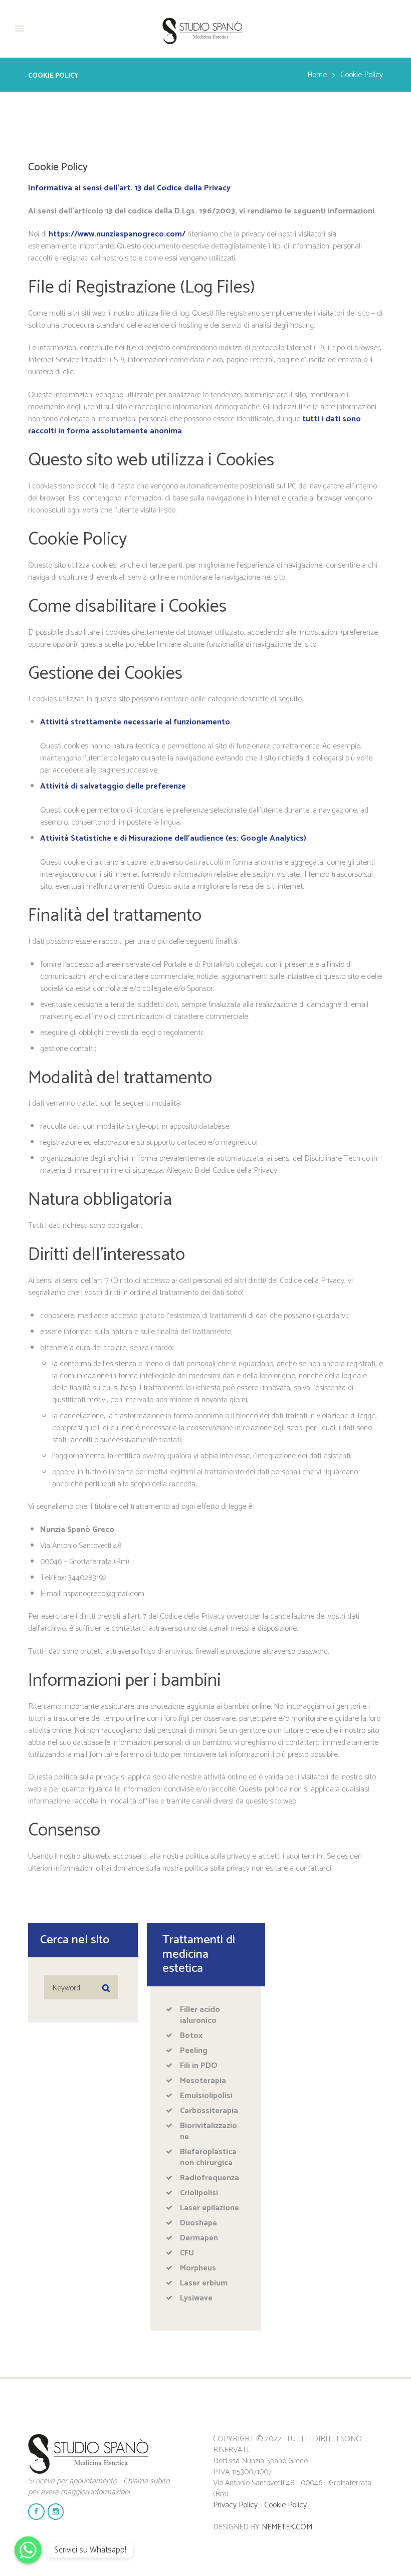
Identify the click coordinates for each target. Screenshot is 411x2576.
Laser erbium (204, 2283)
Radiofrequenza (210, 2178)
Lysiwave (196, 2298)
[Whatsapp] (28, 2550)
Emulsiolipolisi (206, 2096)
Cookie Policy (285, 2505)
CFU (187, 2253)
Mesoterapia (203, 2081)
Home (317, 75)
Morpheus (198, 2268)
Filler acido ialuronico (200, 2015)
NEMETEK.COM (287, 2527)
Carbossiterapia (209, 2111)
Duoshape (198, 2223)
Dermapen (199, 2238)
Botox (191, 2036)
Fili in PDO (199, 2066)
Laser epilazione (210, 2208)
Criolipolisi (199, 2193)
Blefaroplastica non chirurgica (208, 2157)
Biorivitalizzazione (209, 2131)
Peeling (194, 2051)
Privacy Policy (235, 2505)
